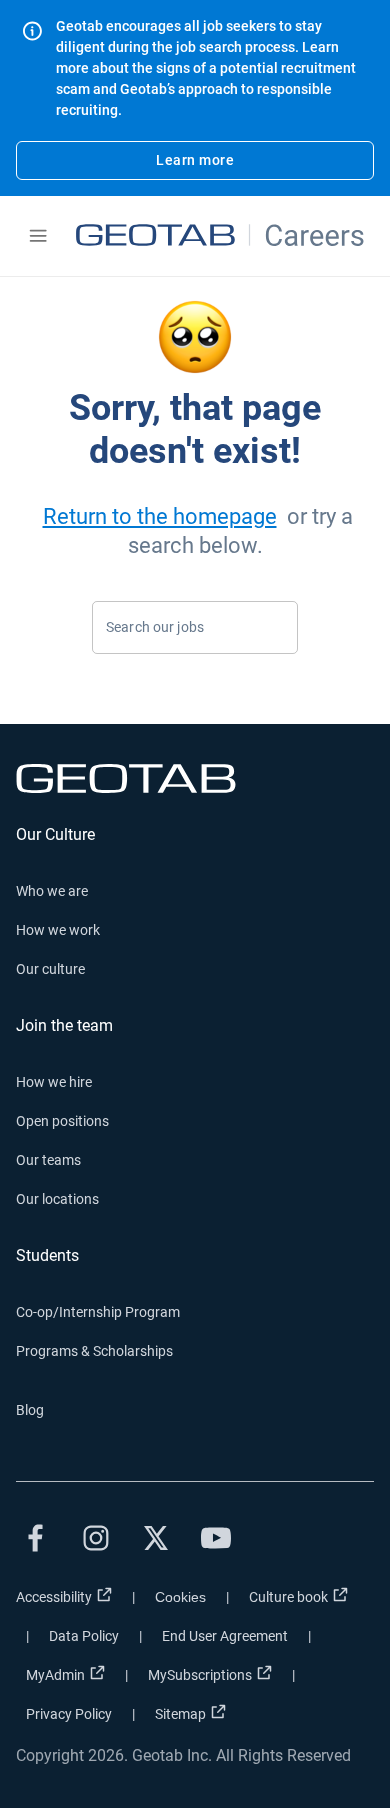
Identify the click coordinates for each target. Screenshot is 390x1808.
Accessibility (54, 1597)
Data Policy (84, 1636)
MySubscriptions (200, 1675)
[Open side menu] (38, 236)
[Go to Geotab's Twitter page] (156, 1538)
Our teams (48, 1160)
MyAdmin (55, 1675)
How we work (58, 930)
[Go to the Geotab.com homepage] (195, 778)
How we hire (54, 1082)
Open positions (62, 1121)
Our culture (50, 969)
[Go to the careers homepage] (222, 236)
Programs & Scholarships (94, 1351)
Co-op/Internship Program (98, 1312)
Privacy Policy (69, 1714)
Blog (30, 1410)
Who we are (52, 891)
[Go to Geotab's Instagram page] (96, 1538)
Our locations (57, 1199)
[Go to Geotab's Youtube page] (216, 1538)
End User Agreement (225, 1636)
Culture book (288, 1597)
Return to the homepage (160, 516)
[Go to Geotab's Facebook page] (36, 1538)
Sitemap (180, 1714)
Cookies (180, 1597)
